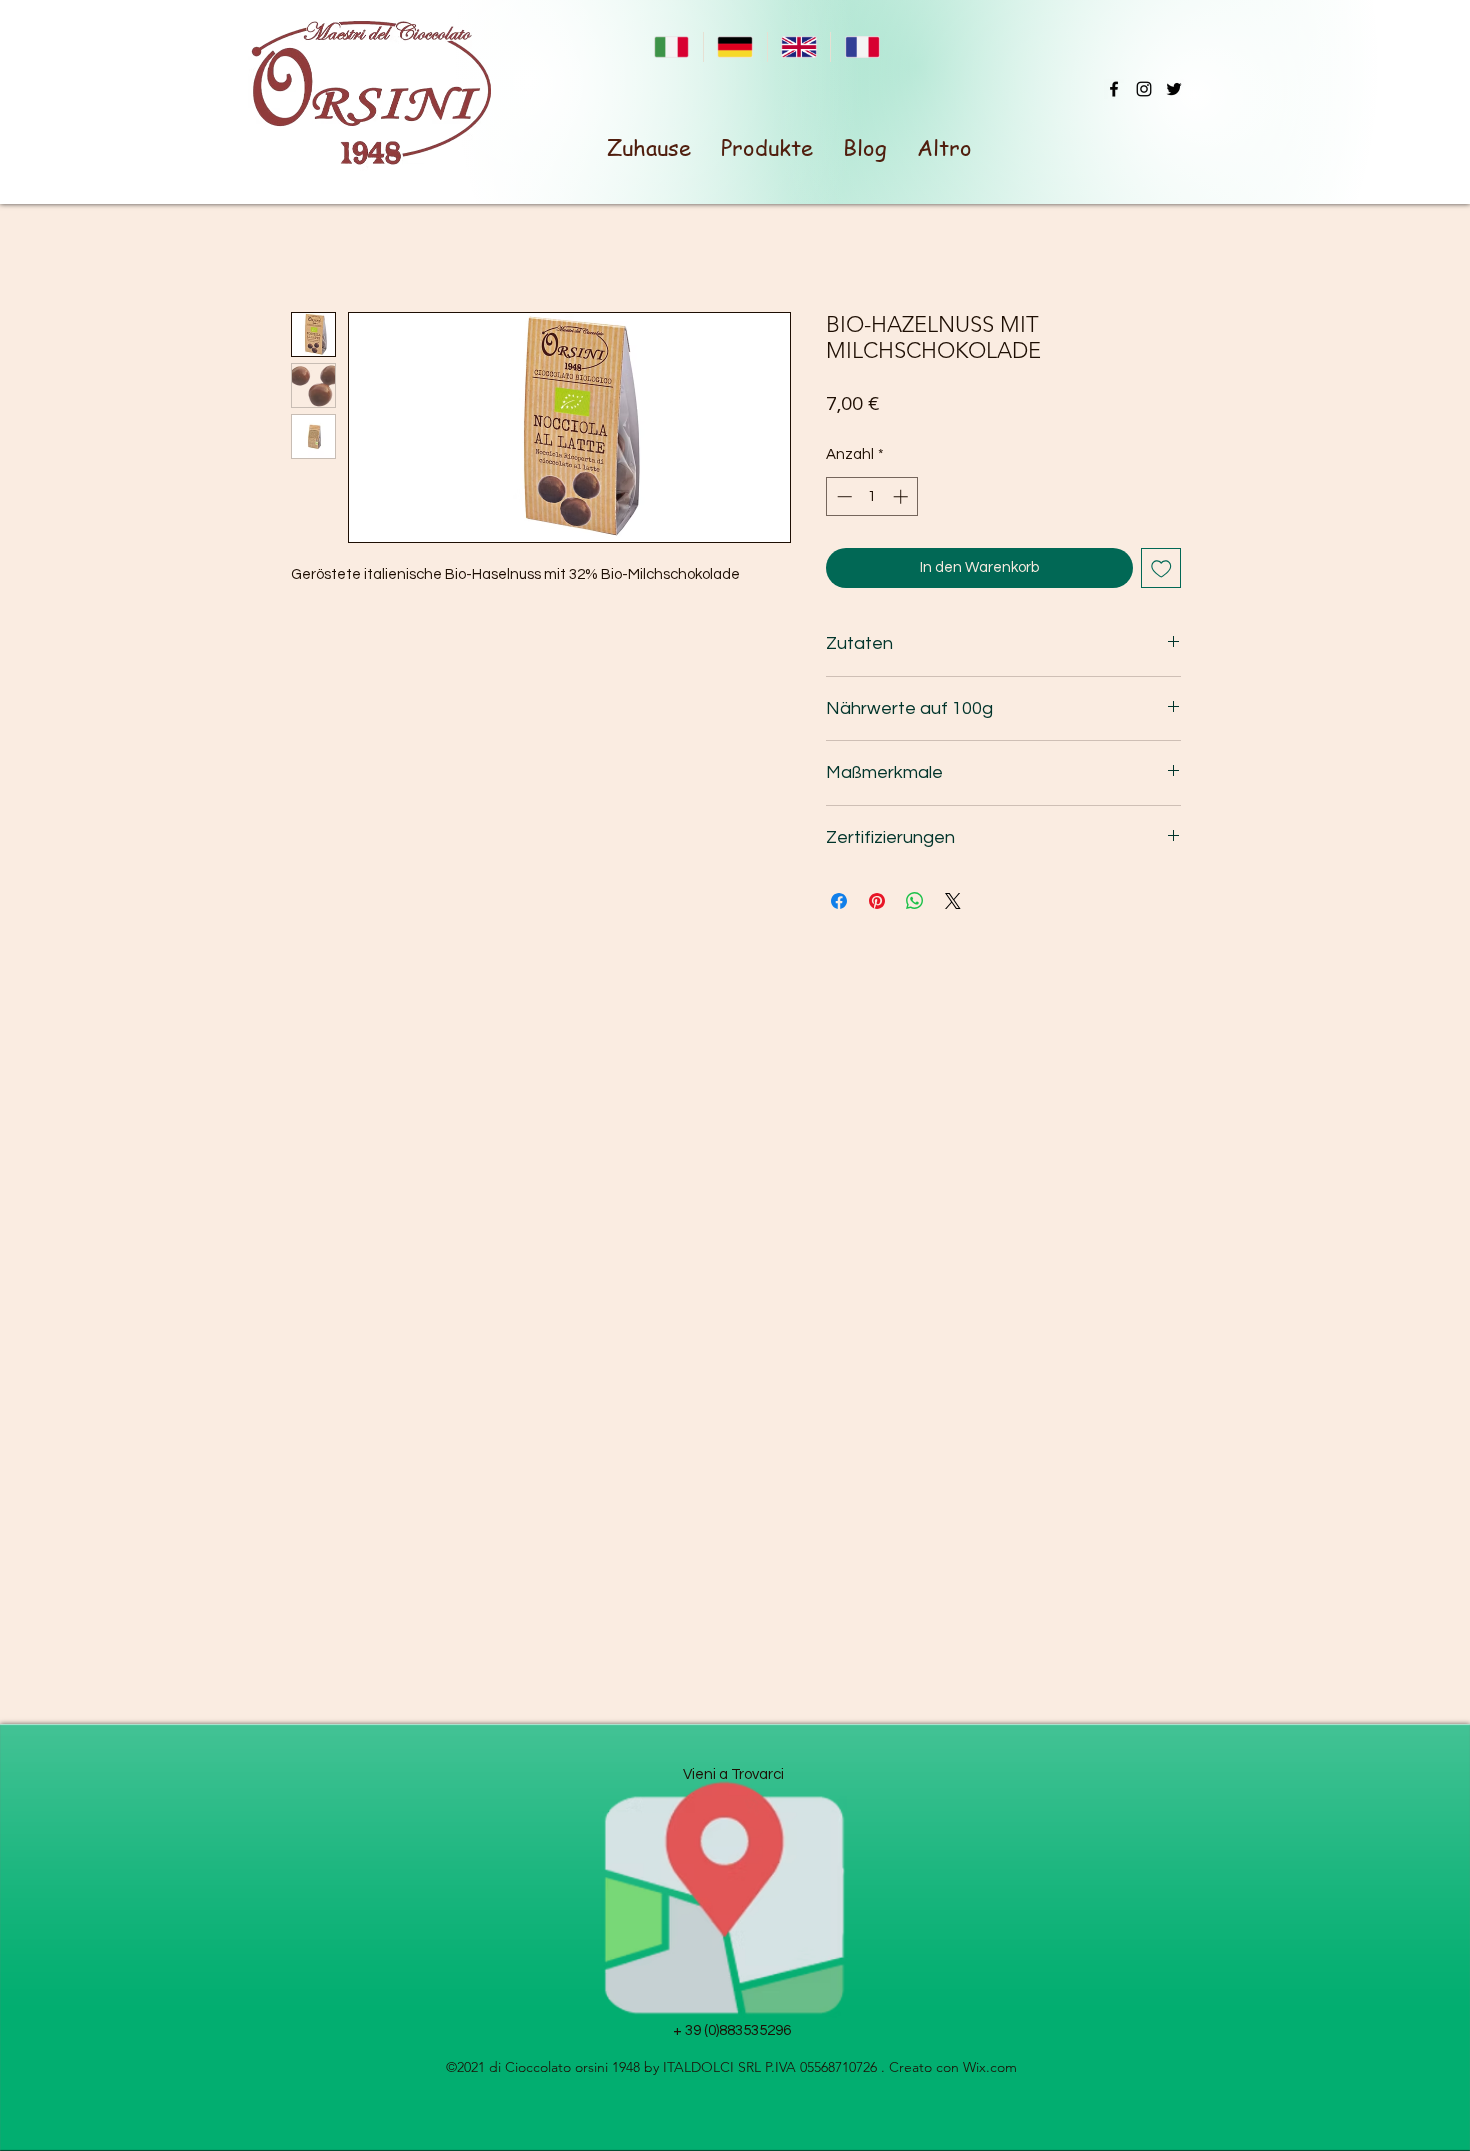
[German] (735, 47)
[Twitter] (1174, 89)
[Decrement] (842, 496)
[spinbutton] (872, 496)
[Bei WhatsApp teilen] (915, 901)
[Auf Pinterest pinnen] (877, 901)
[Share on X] (953, 901)
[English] (799, 47)
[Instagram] (1144, 89)
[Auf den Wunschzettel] (1161, 568)
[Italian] (671, 47)
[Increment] (902, 496)
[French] (862, 47)
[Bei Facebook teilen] (839, 901)
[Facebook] (1114, 89)
